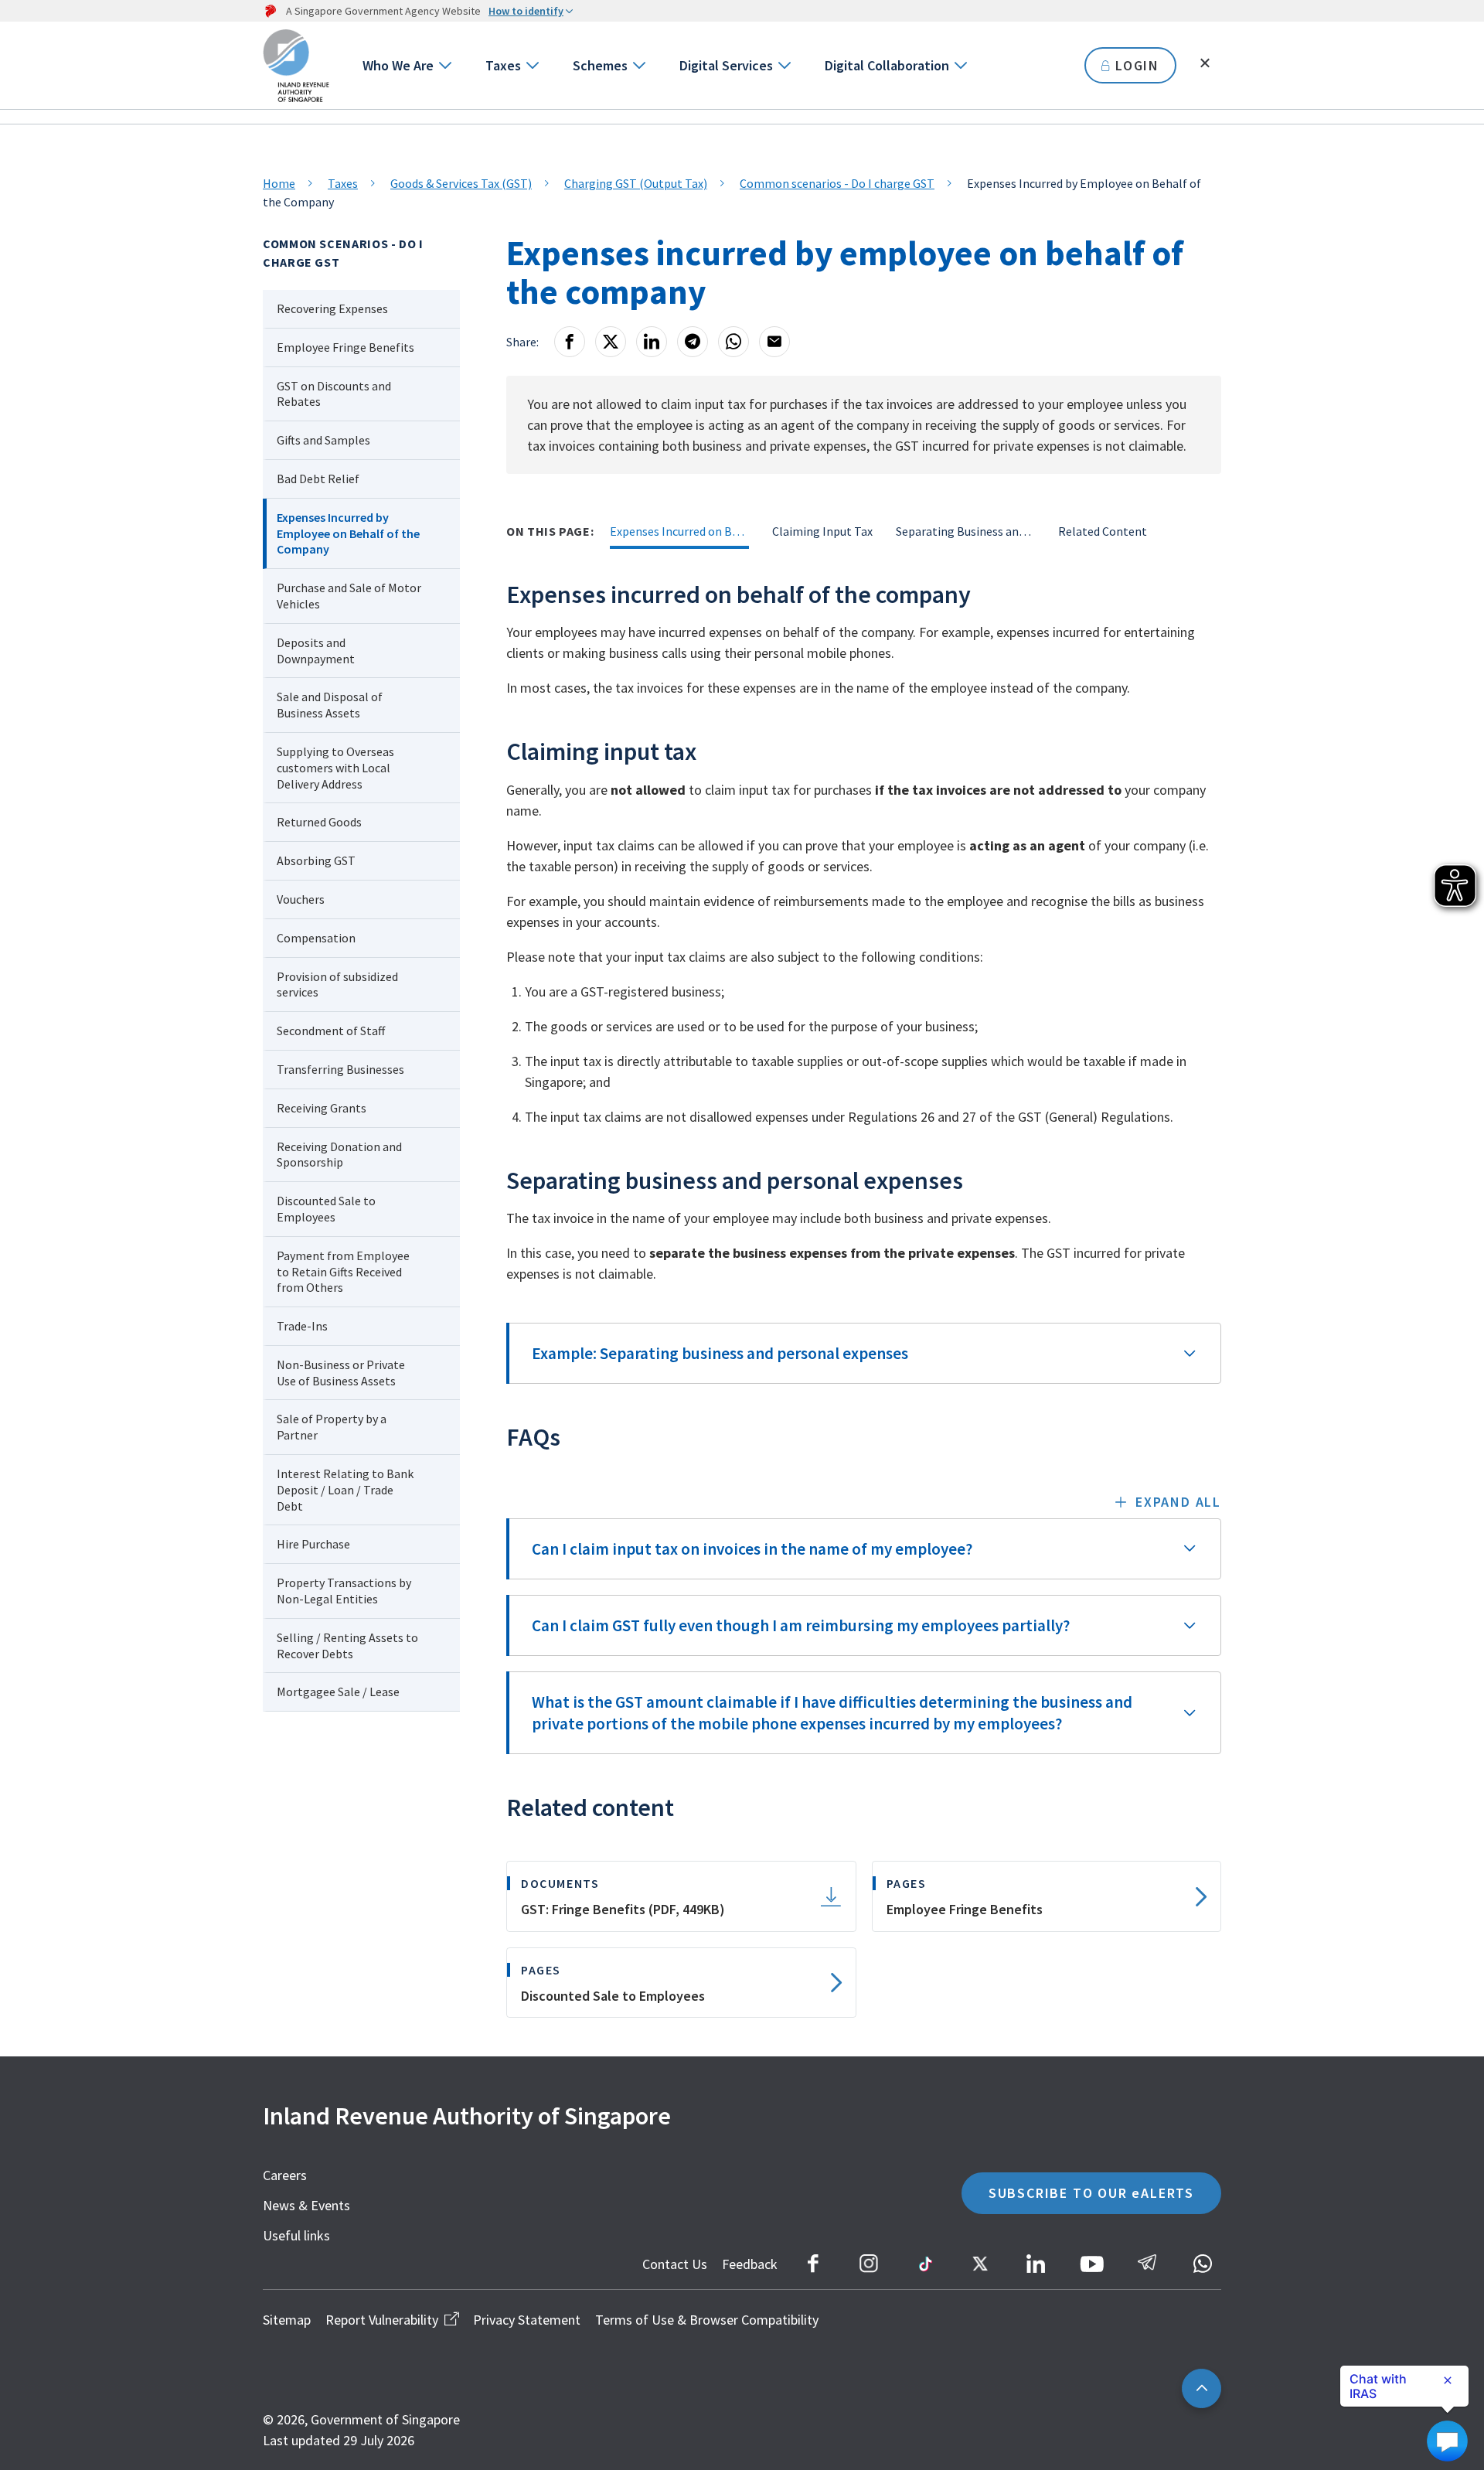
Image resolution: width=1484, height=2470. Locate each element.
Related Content (1103, 531)
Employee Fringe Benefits (345, 347)
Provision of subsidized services (337, 985)
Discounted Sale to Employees (326, 1209)
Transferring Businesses (340, 1069)
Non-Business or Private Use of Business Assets (341, 1373)
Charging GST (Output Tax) (636, 183)
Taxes (503, 65)
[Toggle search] (1205, 63)
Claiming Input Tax (822, 531)
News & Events (306, 2205)
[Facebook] (570, 342)
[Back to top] (1201, 2388)
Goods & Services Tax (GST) (461, 183)
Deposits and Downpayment (316, 651)
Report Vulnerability (382, 2320)
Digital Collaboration (887, 65)
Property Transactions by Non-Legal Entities (344, 1591)
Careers (285, 2175)
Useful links (296, 2235)
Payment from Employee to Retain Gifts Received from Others (343, 1272)
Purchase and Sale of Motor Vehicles (349, 596)
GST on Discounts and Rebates (334, 394)
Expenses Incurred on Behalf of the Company (679, 531)
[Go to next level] (444, 65)
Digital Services (726, 65)
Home (279, 183)
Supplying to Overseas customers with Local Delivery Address (335, 768)
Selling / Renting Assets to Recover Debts (347, 1646)
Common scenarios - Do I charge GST (837, 183)
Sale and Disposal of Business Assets (330, 705)
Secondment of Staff (331, 1031)
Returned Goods (319, 822)
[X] (611, 342)
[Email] (774, 342)
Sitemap (287, 2320)
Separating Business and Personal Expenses (965, 531)
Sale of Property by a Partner (332, 1427)
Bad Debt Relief (318, 479)
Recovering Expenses (334, 308)
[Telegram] (693, 342)
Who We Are (398, 65)
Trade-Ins (302, 1326)
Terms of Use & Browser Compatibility (707, 2320)
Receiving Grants (322, 1108)
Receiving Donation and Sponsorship (339, 1155)
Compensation (316, 938)
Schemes (600, 65)
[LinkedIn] (652, 342)
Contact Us (675, 2264)
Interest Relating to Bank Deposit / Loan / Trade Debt (345, 1490)
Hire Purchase (313, 1544)
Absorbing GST (316, 860)
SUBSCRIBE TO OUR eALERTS (1091, 2193)
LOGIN (1137, 65)
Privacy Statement (527, 2320)
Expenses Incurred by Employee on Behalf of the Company (348, 533)
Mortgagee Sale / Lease (338, 1692)
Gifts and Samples (323, 440)
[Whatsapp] (733, 342)
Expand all (1178, 1502)
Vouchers (301, 899)
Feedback (750, 2264)
